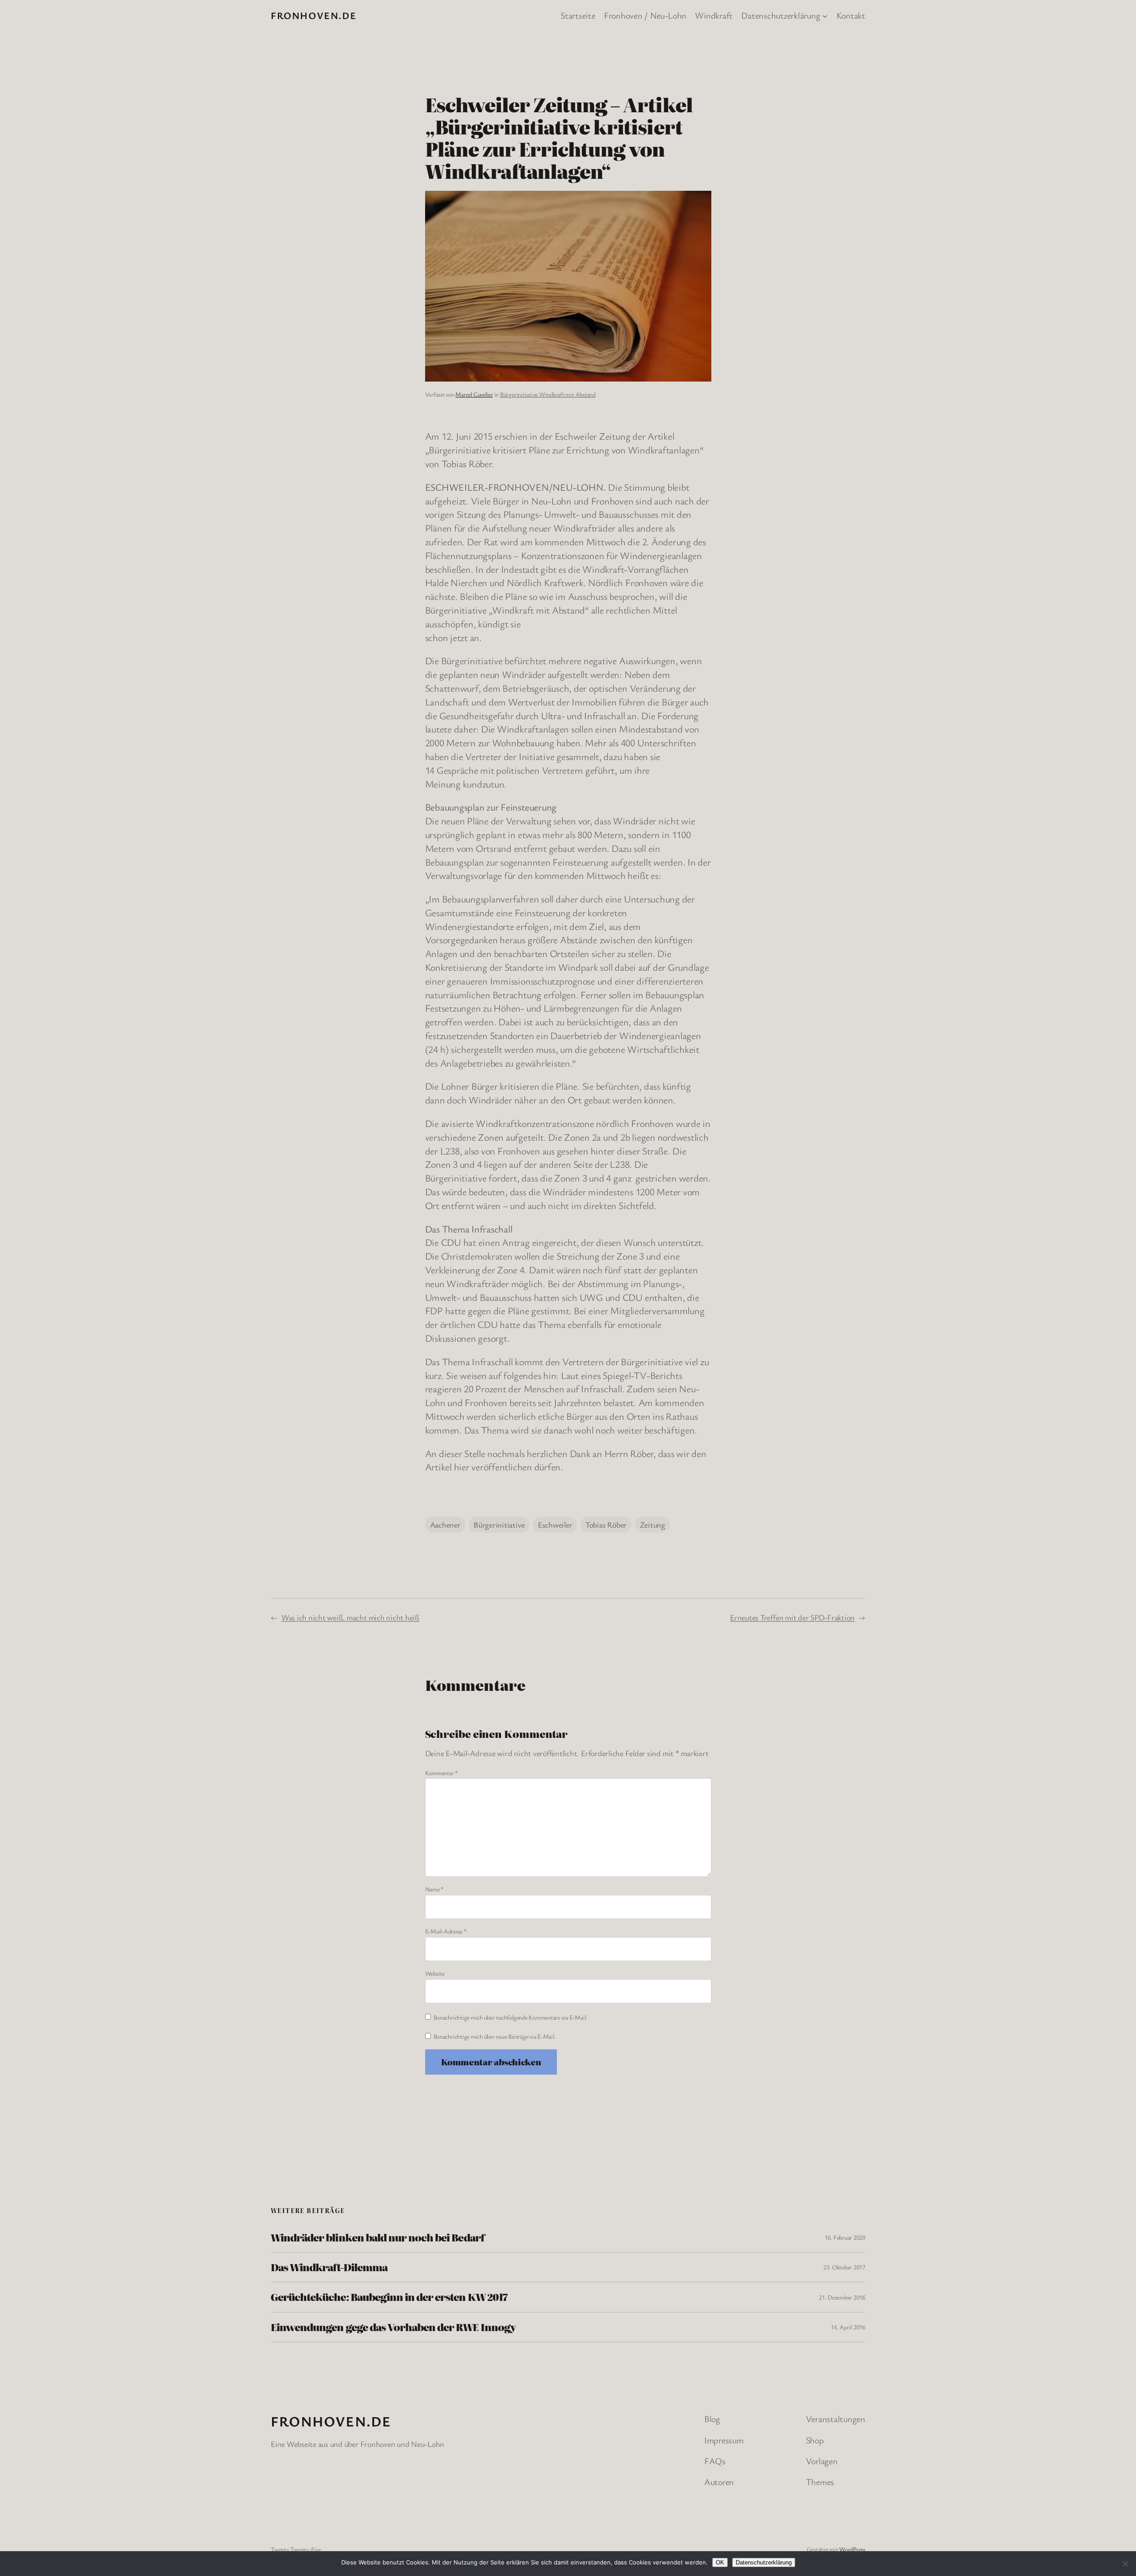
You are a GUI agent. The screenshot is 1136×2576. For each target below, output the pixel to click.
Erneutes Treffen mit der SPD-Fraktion (792, 1617)
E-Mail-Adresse (446, 1931)
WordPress (852, 2549)
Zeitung (653, 1524)
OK (720, 2562)
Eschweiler (555, 1524)
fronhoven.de (314, 15)
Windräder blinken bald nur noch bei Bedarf (378, 2237)
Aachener (445, 1524)
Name (435, 1889)
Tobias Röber (606, 1524)
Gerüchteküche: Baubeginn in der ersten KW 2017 (389, 2297)
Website (435, 1973)
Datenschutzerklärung (764, 2562)
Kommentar (442, 1773)
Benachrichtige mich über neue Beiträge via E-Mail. (495, 2036)
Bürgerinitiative (499, 1524)
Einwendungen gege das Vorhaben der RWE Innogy (393, 2327)
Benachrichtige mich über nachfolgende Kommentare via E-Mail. (511, 2017)
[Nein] (1125, 2564)
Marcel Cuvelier (474, 394)
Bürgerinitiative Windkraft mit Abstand (548, 394)
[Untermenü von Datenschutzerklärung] (825, 16)
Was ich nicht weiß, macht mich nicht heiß (350, 1617)
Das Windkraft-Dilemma (329, 2267)
